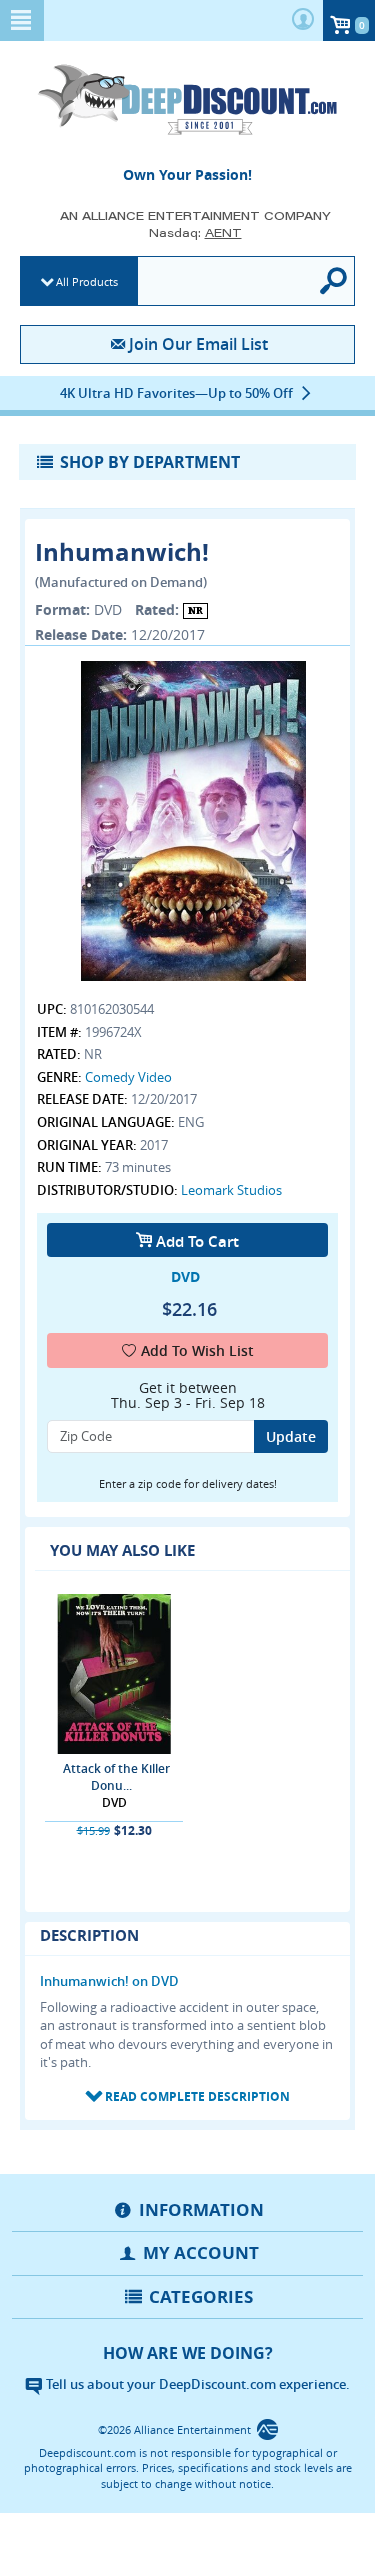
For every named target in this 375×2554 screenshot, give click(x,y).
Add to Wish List (197, 1350)
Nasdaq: (195, 232)
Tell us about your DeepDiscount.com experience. (196, 2384)
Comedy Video (128, 1077)
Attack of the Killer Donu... (116, 1777)
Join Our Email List (198, 344)
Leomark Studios (231, 1190)
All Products (87, 281)
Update (291, 1436)
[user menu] (303, 20)
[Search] (335, 281)
